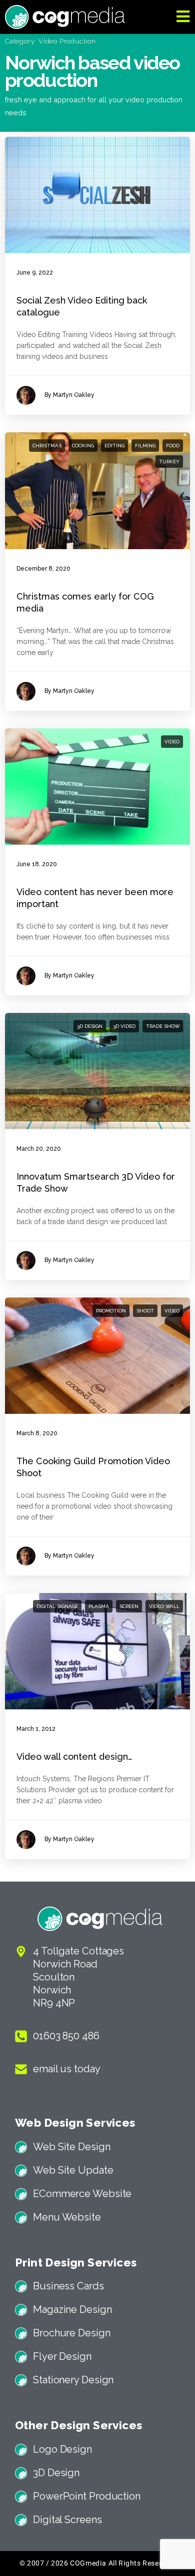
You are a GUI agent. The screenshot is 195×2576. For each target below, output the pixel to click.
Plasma (99, 1606)
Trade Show (163, 1026)
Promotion (111, 1311)
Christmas (47, 446)
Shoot (145, 1311)
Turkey (169, 462)
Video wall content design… (74, 1757)
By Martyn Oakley (69, 395)
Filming (145, 446)
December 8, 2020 (43, 569)
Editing (114, 446)
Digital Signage (57, 1606)
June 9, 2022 (35, 273)
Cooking (83, 446)
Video (172, 742)
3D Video (124, 1026)
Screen (129, 1606)
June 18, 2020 (37, 864)
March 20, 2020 (39, 1149)
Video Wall (164, 1606)
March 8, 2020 (37, 1433)
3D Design (90, 1026)
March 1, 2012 (36, 1729)
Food (173, 446)
